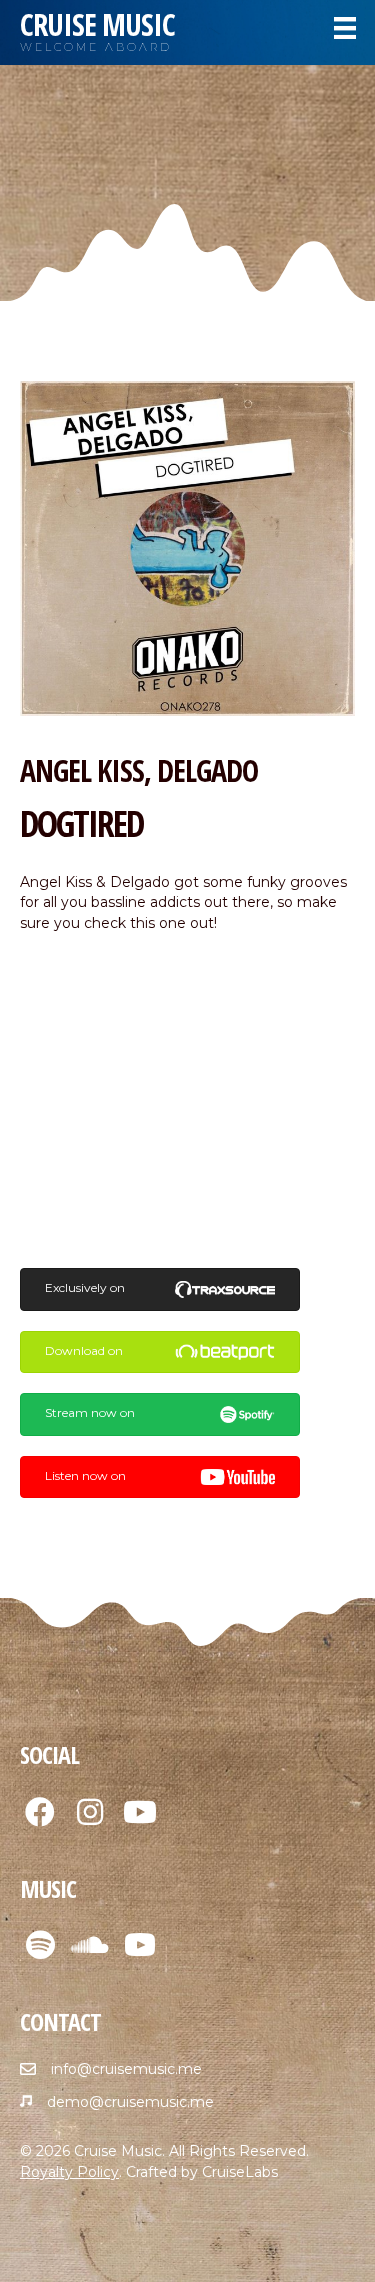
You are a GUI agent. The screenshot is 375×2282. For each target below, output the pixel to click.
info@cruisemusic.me (126, 2069)
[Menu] (345, 28)
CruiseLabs (240, 2172)
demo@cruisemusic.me (130, 2102)
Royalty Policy (69, 2172)
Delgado (207, 770)
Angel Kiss (82, 770)
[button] (40, 1812)
